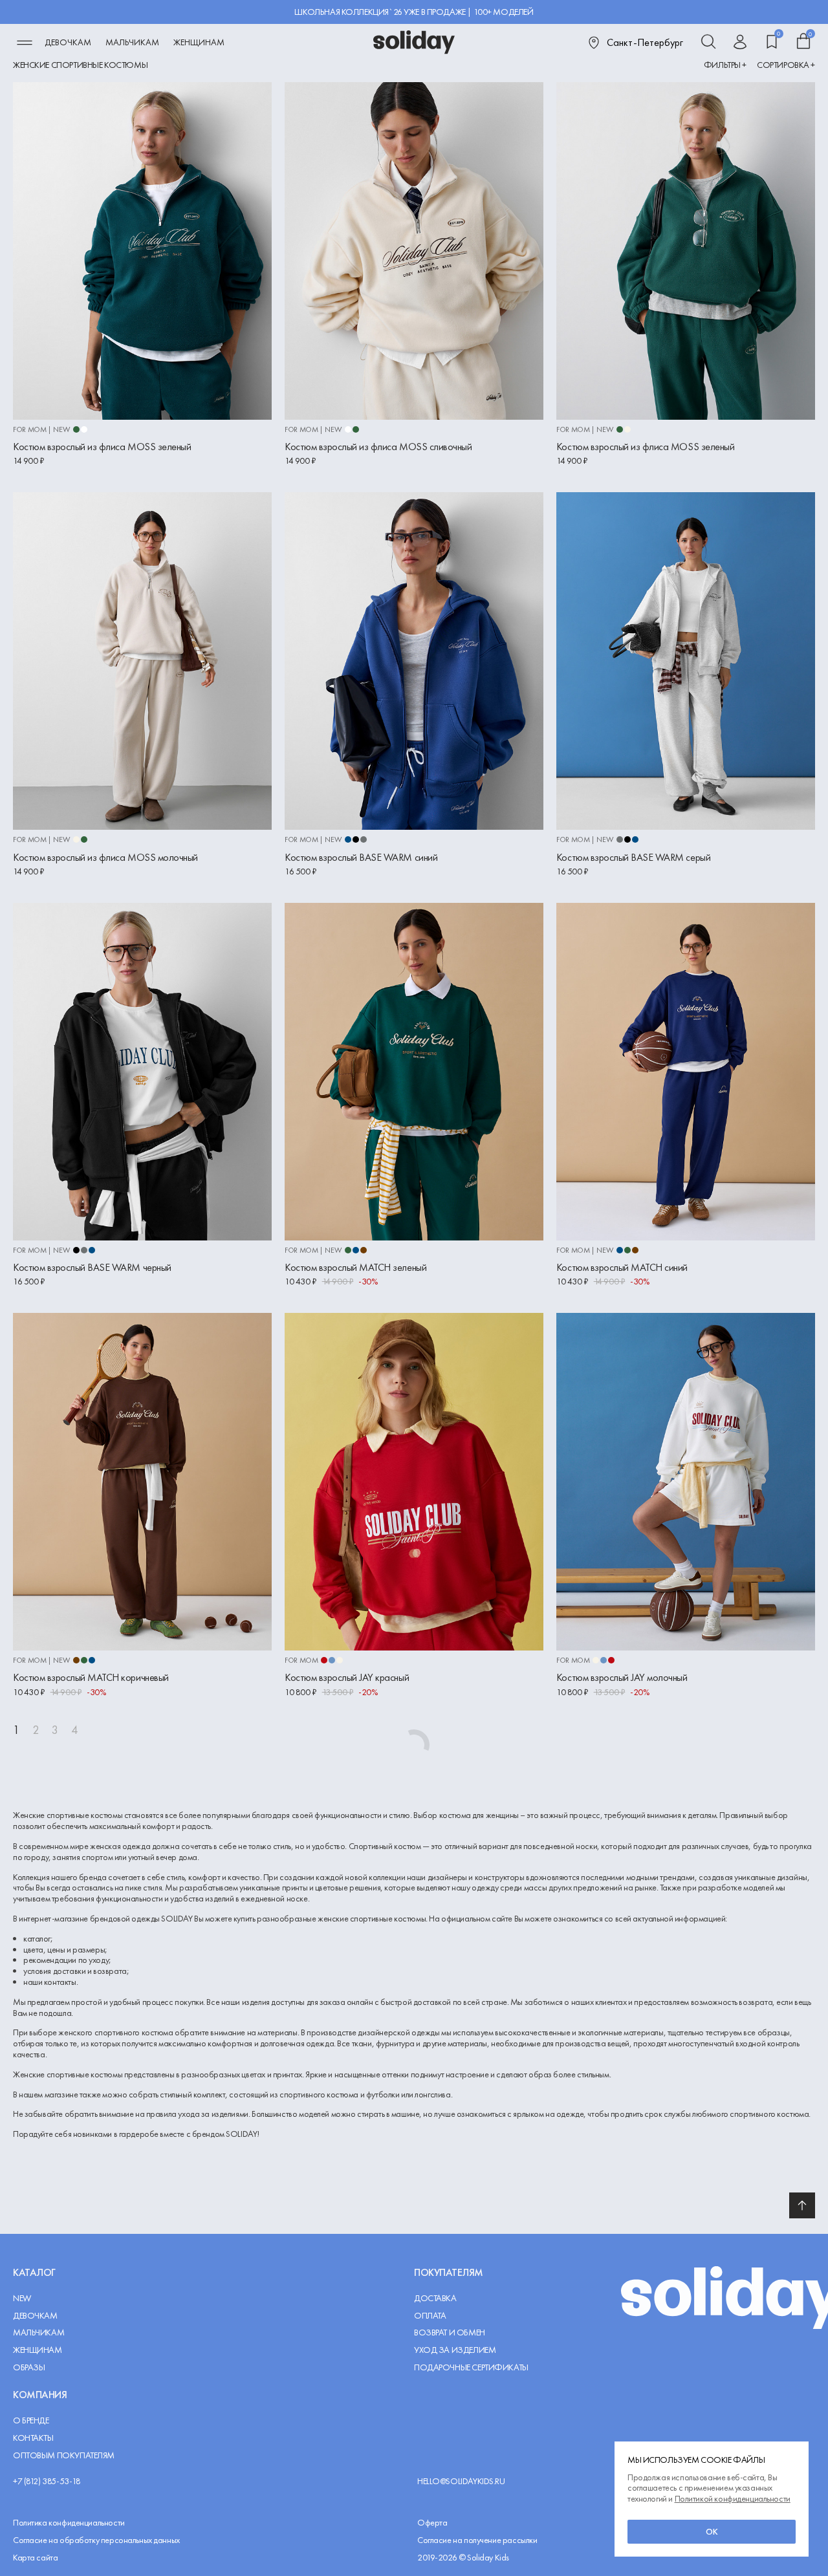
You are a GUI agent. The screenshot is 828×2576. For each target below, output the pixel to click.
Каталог (34, 2272)
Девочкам (68, 42)
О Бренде (31, 2420)
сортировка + (786, 65)
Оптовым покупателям (64, 2455)
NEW (22, 2298)
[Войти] (740, 43)
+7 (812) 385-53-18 (47, 2481)
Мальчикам (132, 42)
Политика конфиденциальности (69, 2523)
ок (712, 2531)
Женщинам (199, 42)
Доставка (435, 2298)
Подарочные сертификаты (471, 2367)
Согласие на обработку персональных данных (96, 2540)
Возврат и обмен (450, 2332)
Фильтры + (725, 65)
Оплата (430, 2316)
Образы (29, 2367)
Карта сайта (35, 2557)
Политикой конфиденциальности (733, 2498)
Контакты (33, 2438)
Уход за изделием (455, 2350)
